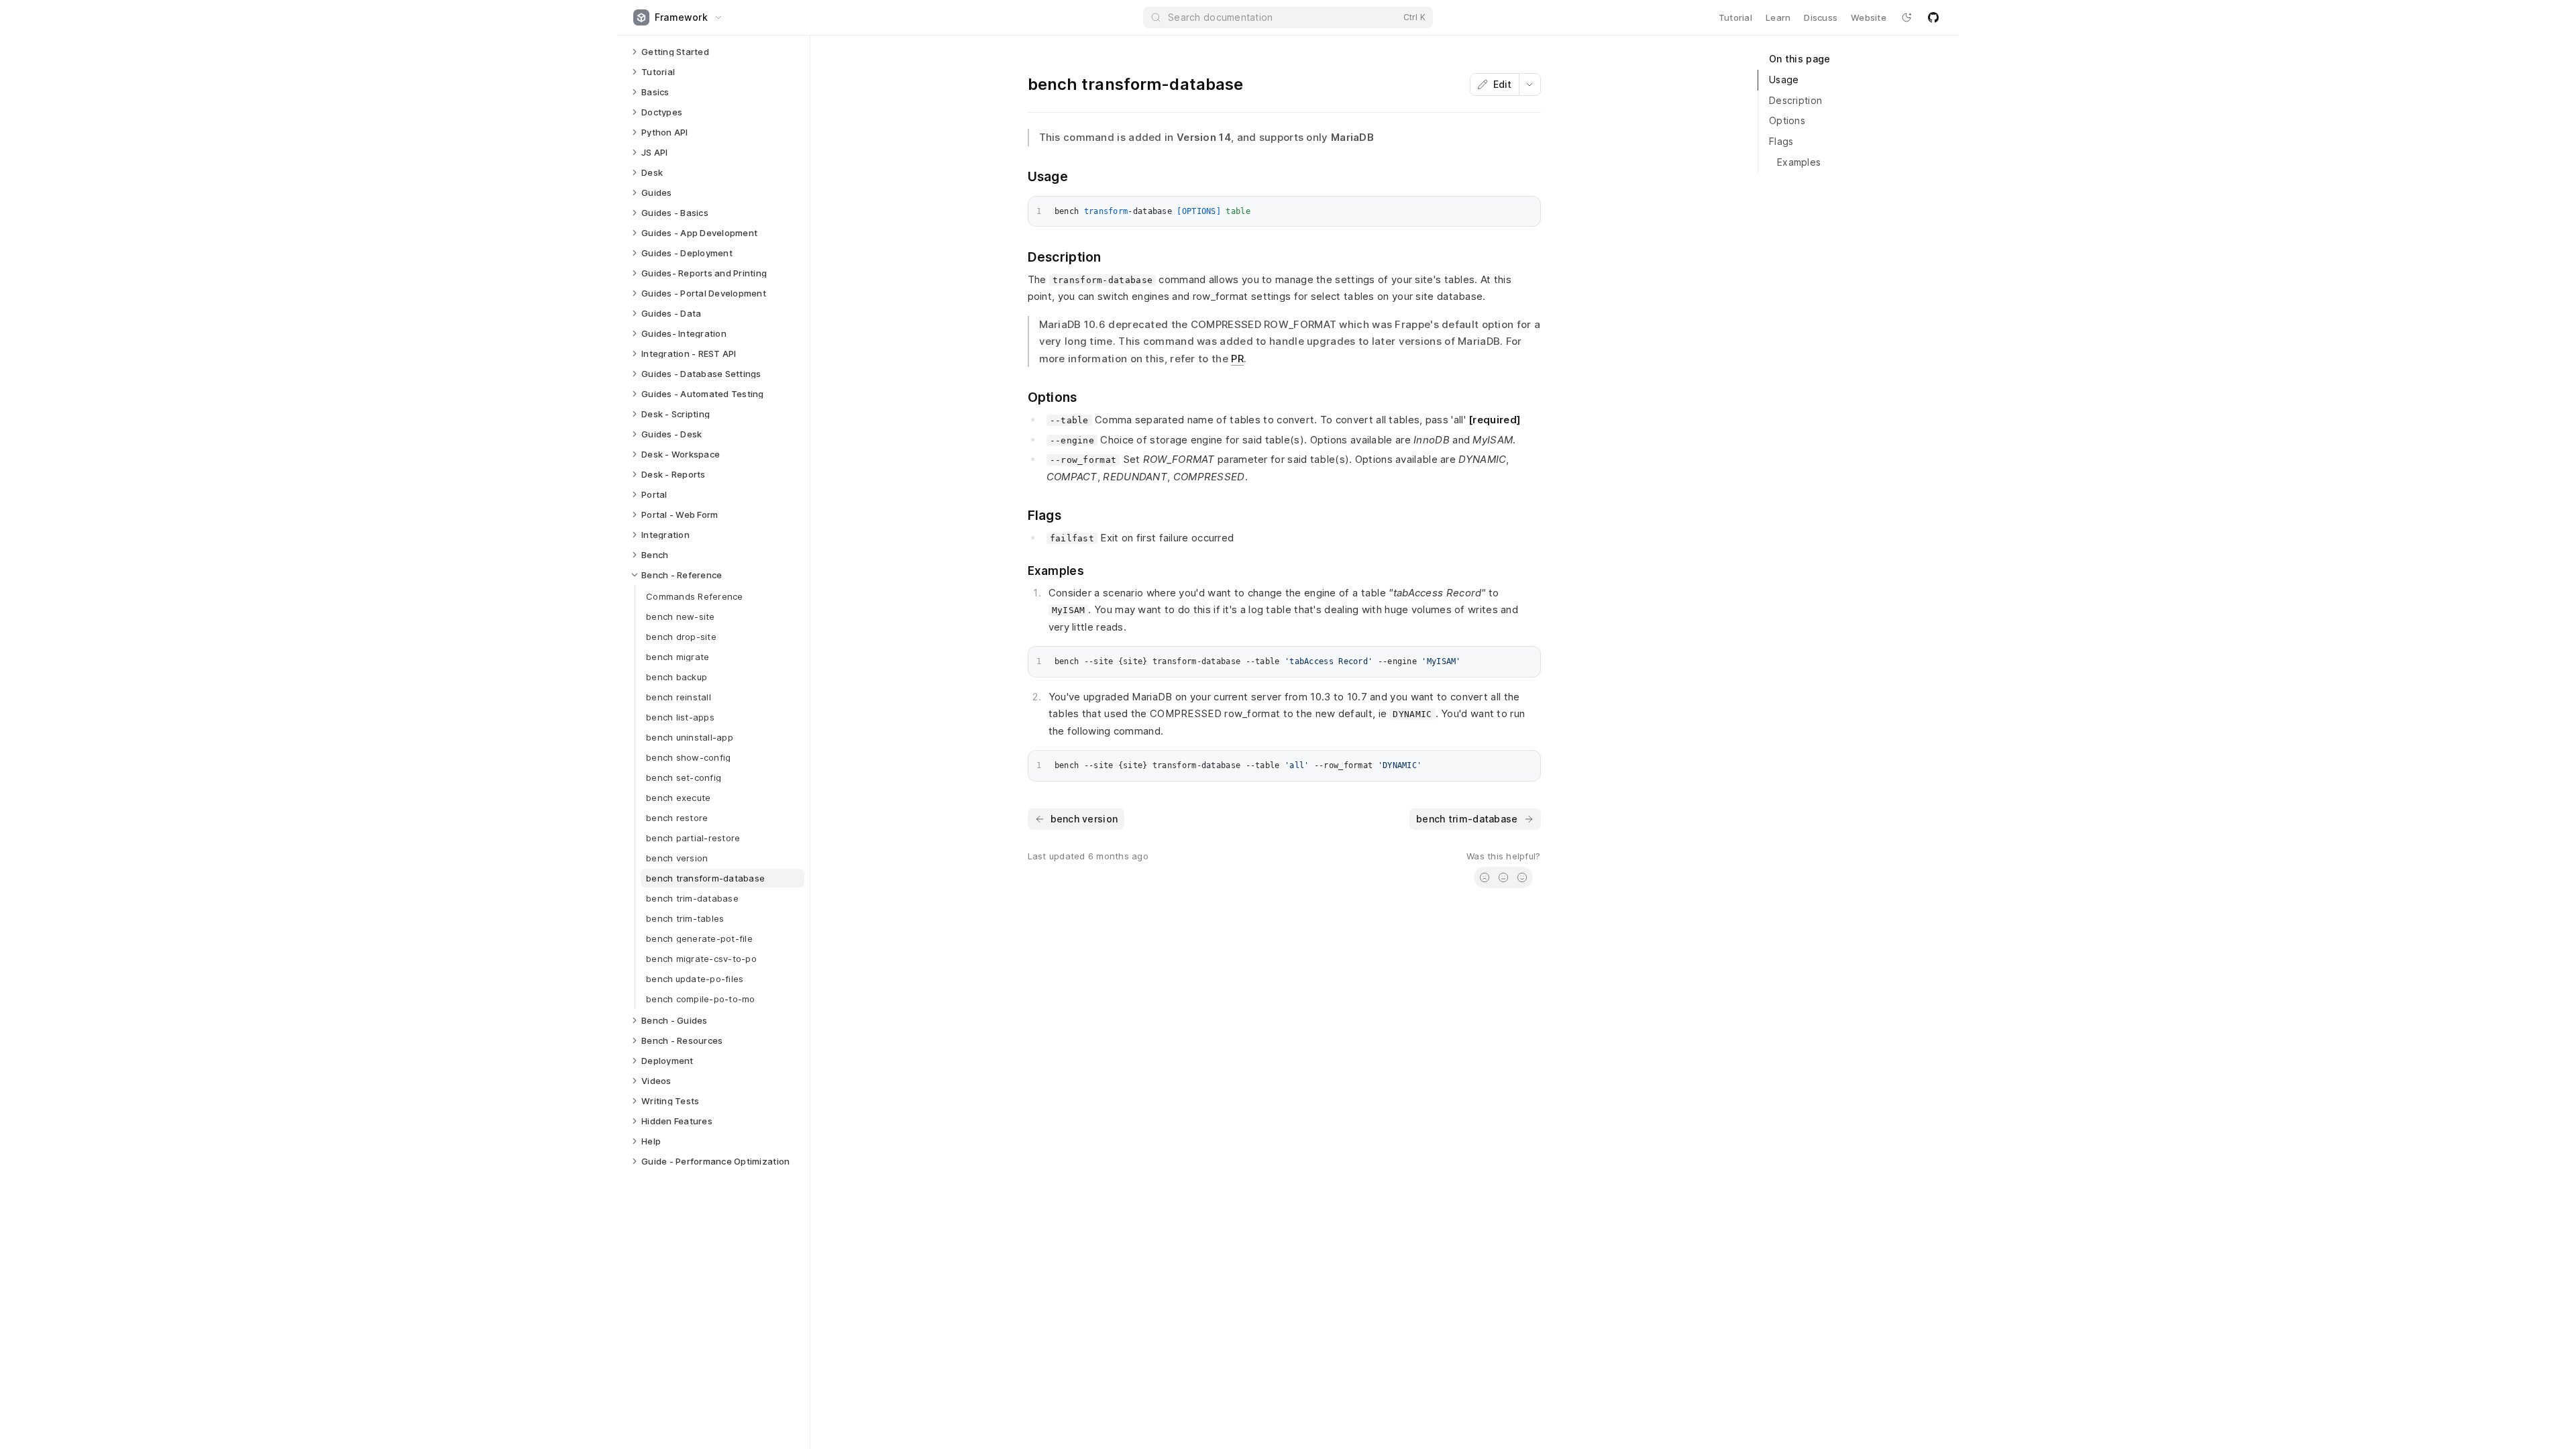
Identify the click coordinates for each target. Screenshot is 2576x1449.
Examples (1799, 162)
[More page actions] (1529, 85)
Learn (1778, 17)
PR (1237, 359)
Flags (1781, 141)
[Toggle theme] (1907, 17)
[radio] (1485, 877)
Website (1869, 17)
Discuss (1821, 17)
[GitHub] (1933, 17)
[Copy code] (1527, 209)
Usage (1784, 79)
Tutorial (1735, 17)
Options (1787, 120)
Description (1795, 100)
